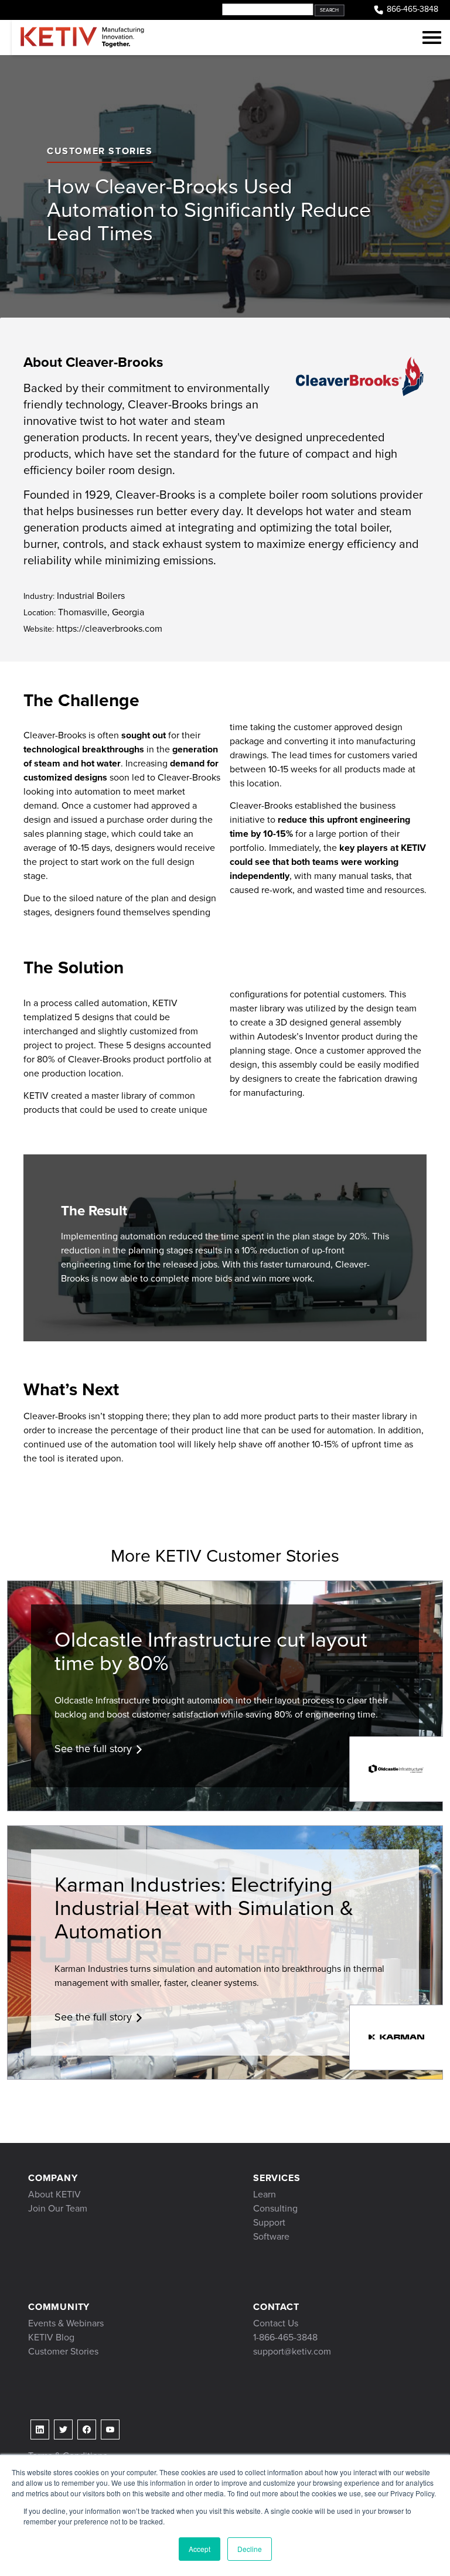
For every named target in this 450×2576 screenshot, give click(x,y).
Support (269, 2222)
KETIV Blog (51, 2337)
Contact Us (276, 2323)
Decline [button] (250, 2549)
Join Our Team (58, 2208)
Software (271, 2236)
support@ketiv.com (292, 2351)
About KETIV (54, 2194)
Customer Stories (100, 151)
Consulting (275, 2208)
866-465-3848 (412, 9)
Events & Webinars (66, 2323)
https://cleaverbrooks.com (93, 628)
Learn (265, 2194)
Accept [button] (200, 2549)
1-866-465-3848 (285, 2337)
